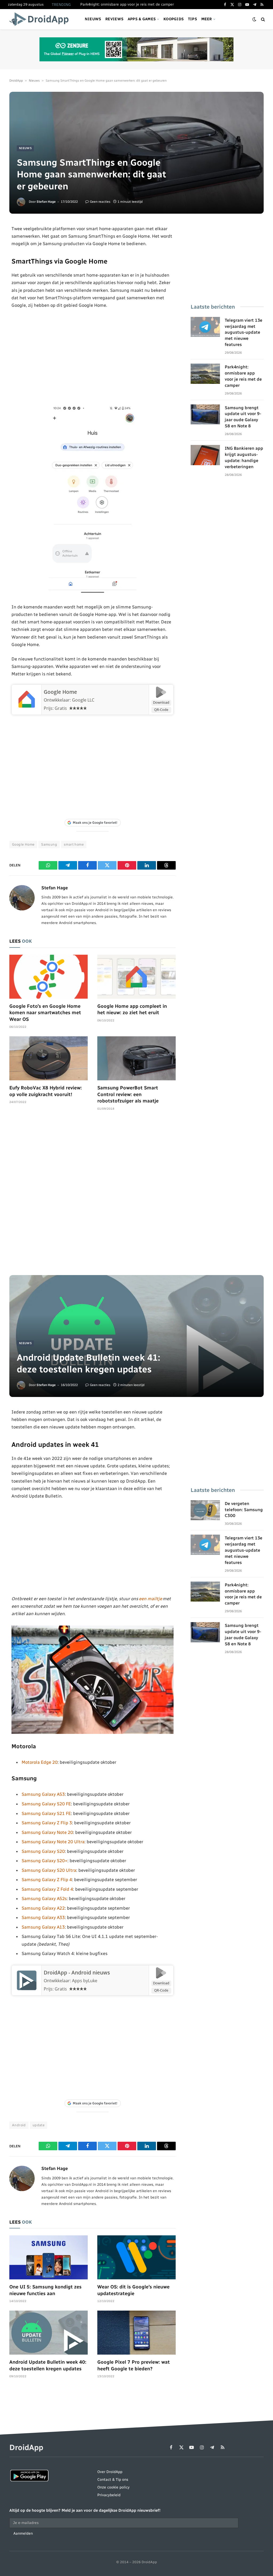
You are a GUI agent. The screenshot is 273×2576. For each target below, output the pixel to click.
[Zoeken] (262, 19)
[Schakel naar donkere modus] (254, 19)
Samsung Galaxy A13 (43, 1927)
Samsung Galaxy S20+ (45, 1861)
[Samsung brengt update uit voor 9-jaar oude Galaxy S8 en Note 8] (205, 415)
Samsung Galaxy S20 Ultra (49, 1870)
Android (19, 2125)
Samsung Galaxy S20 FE (46, 1804)
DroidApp (16, 81)
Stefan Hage (46, 202)
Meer (207, 19)
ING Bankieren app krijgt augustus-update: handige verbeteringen (244, 457)
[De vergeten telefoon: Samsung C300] (205, 1510)
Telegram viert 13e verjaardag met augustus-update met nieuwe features (244, 333)
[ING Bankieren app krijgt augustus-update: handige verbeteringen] (205, 455)
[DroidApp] (41, 19)
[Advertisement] (93, 356)
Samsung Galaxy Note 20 (47, 1832)
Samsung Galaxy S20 (43, 1851)
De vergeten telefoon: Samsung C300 (244, 1510)
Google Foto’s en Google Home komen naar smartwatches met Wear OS (45, 1013)
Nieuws (93, 19)
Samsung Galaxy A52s (44, 1898)
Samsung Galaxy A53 (43, 1794)
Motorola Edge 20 (40, 1762)
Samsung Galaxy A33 (43, 1917)
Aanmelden (23, 2533)
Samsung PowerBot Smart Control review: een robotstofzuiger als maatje (128, 1094)
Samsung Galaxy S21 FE (46, 1813)
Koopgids (174, 19)
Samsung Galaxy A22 (43, 1908)
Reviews (114, 19)
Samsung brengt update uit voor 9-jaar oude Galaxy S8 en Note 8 (243, 417)
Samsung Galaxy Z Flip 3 (47, 1823)
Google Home (60, 692)
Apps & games (142, 19)
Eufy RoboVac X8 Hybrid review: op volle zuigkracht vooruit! (46, 1091)
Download (161, 702)
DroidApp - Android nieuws (77, 1973)
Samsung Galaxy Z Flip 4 (47, 1880)
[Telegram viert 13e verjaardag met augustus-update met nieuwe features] (205, 327)
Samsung (49, 844)
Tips (192, 19)
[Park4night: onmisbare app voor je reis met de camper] (205, 374)
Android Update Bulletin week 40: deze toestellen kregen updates (48, 2365)
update (39, 2125)
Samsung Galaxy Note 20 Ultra (53, 1842)
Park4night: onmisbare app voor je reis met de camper (127, 4)
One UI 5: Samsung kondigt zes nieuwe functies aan (45, 2290)
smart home (74, 844)
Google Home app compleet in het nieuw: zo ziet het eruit (132, 1009)
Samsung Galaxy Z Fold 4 (47, 1889)
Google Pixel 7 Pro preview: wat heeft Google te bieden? (134, 2365)
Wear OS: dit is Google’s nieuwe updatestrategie (133, 2290)
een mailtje (150, 1599)
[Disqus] (93, 1196)
